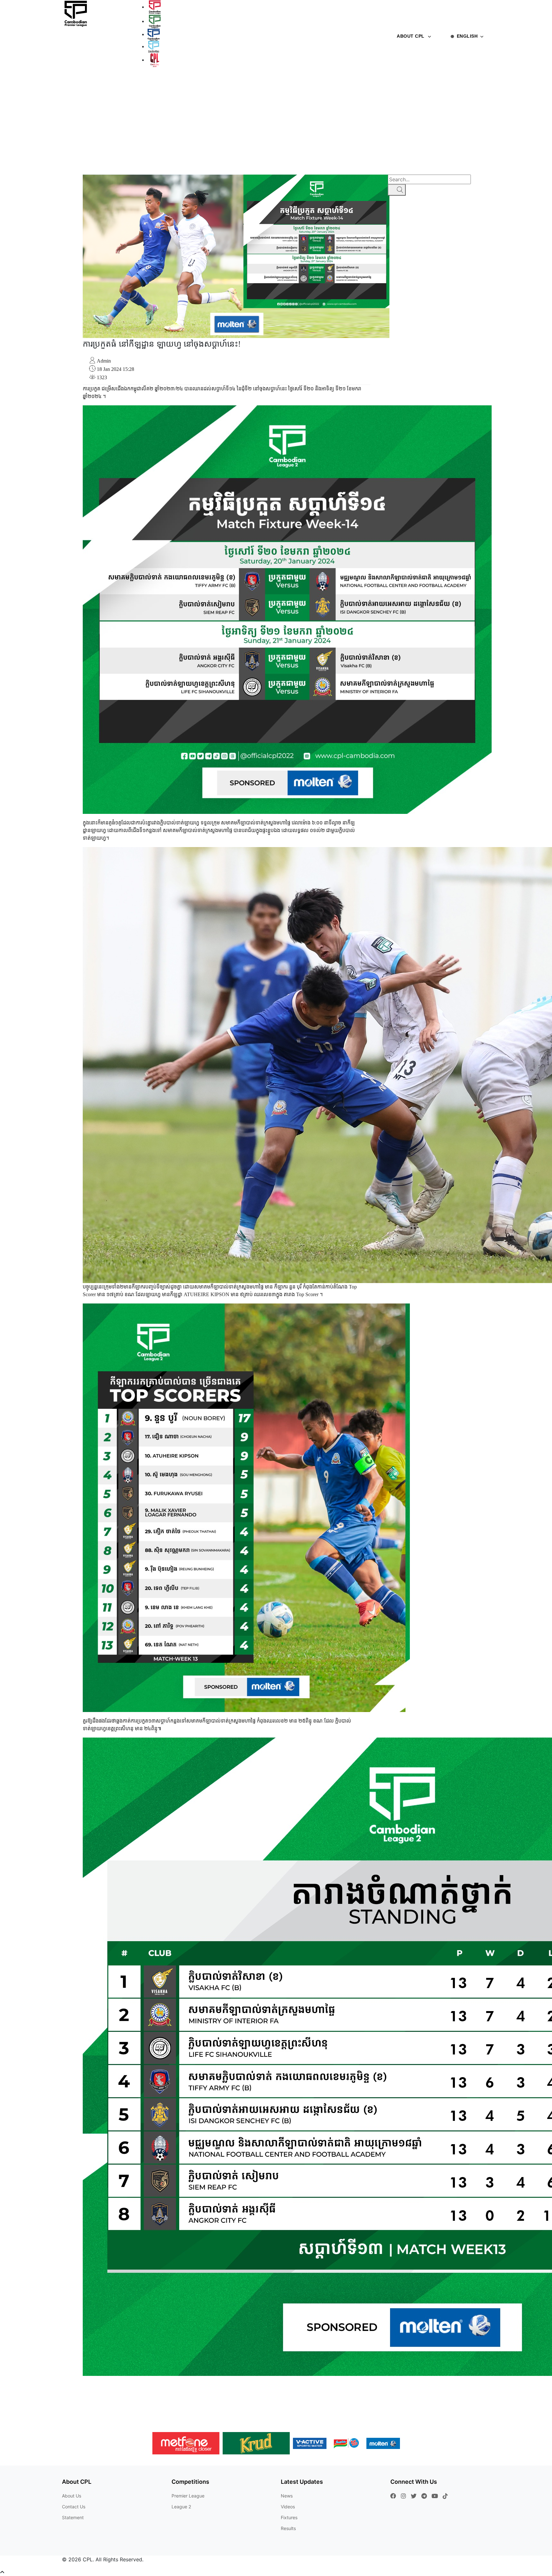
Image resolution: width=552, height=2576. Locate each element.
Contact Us (74, 2507)
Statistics (494, 88)
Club (355, 88)
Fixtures (389, 88)
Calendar (415, 88)
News (369, 88)
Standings (465, 88)
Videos (518, 88)
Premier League (188, 2496)
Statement (73, 2517)
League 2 (181, 2507)
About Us (72, 2496)
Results (440, 88)
